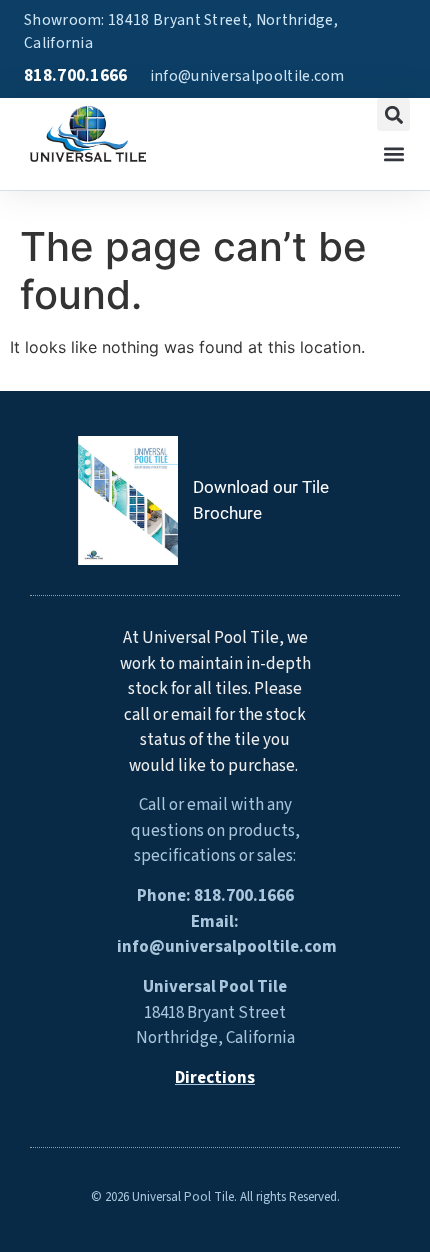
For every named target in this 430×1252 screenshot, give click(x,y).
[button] (393, 114)
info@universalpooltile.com (247, 76)
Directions (215, 1078)
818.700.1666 (76, 76)
